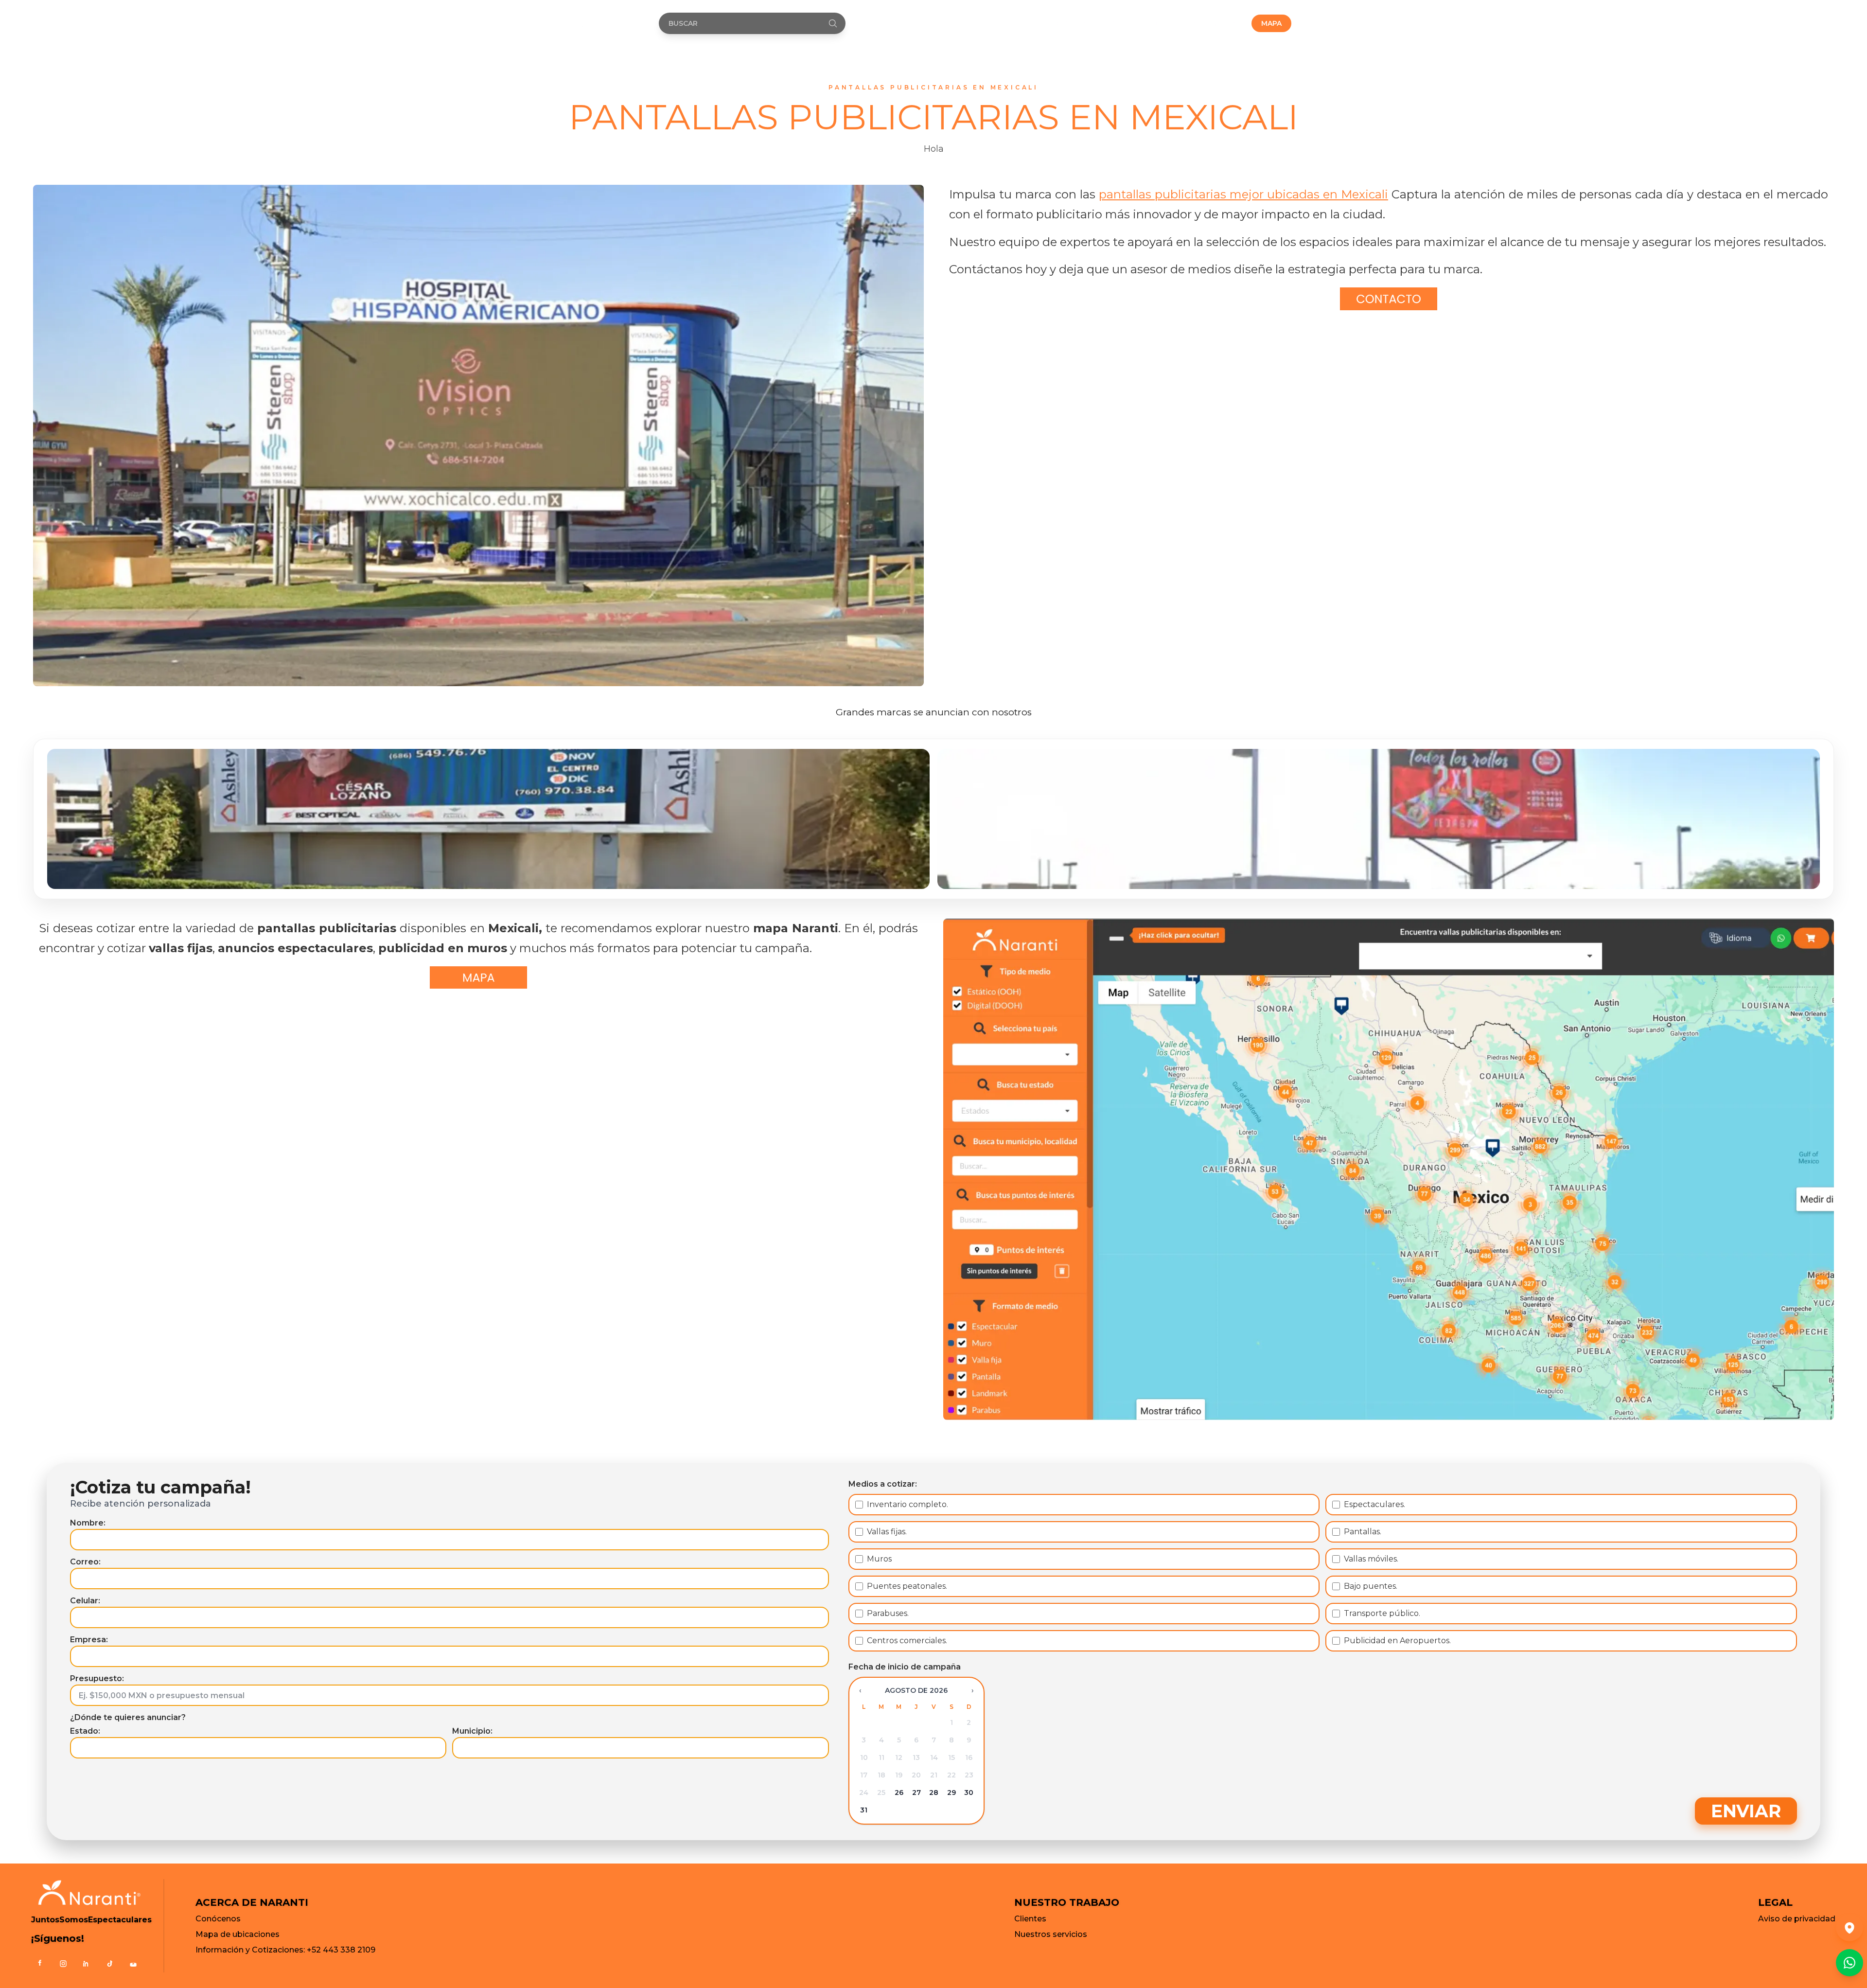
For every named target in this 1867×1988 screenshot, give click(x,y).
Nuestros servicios (1051, 1934)
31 (864, 1810)
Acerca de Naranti (1060, 23)
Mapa (1271, 23)
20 (916, 1775)
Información (1215, 23)
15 (951, 1757)
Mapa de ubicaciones (238, 1934)
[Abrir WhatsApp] (1849, 1963)
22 (951, 1775)
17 (864, 1775)
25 (881, 1793)
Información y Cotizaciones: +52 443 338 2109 (285, 1950)
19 (899, 1775)
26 (899, 1793)
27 (916, 1793)
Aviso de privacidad (1797, 1919)
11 (881, 1757)
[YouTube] (133, 1964)
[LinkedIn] (87, 1964)
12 (899, 1757)
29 (951, 1793)
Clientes (1030, 1919)
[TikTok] (110, 1964)
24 (864, 1793)
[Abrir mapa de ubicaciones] (1849, 1928)
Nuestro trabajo (1142, 23)
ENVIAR (1746, 1811)
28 (934, 1793)
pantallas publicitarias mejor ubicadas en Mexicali (1243, 194)
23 (969, 1775)
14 (934, 1757)
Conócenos (218, 1919)
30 (969, 1793)
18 (881, 1775)
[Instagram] (63, 1964)
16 (969, 1757)
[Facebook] (40, 1964)
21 (934, 1775)
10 (864, 1757)
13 (916, 1757)
